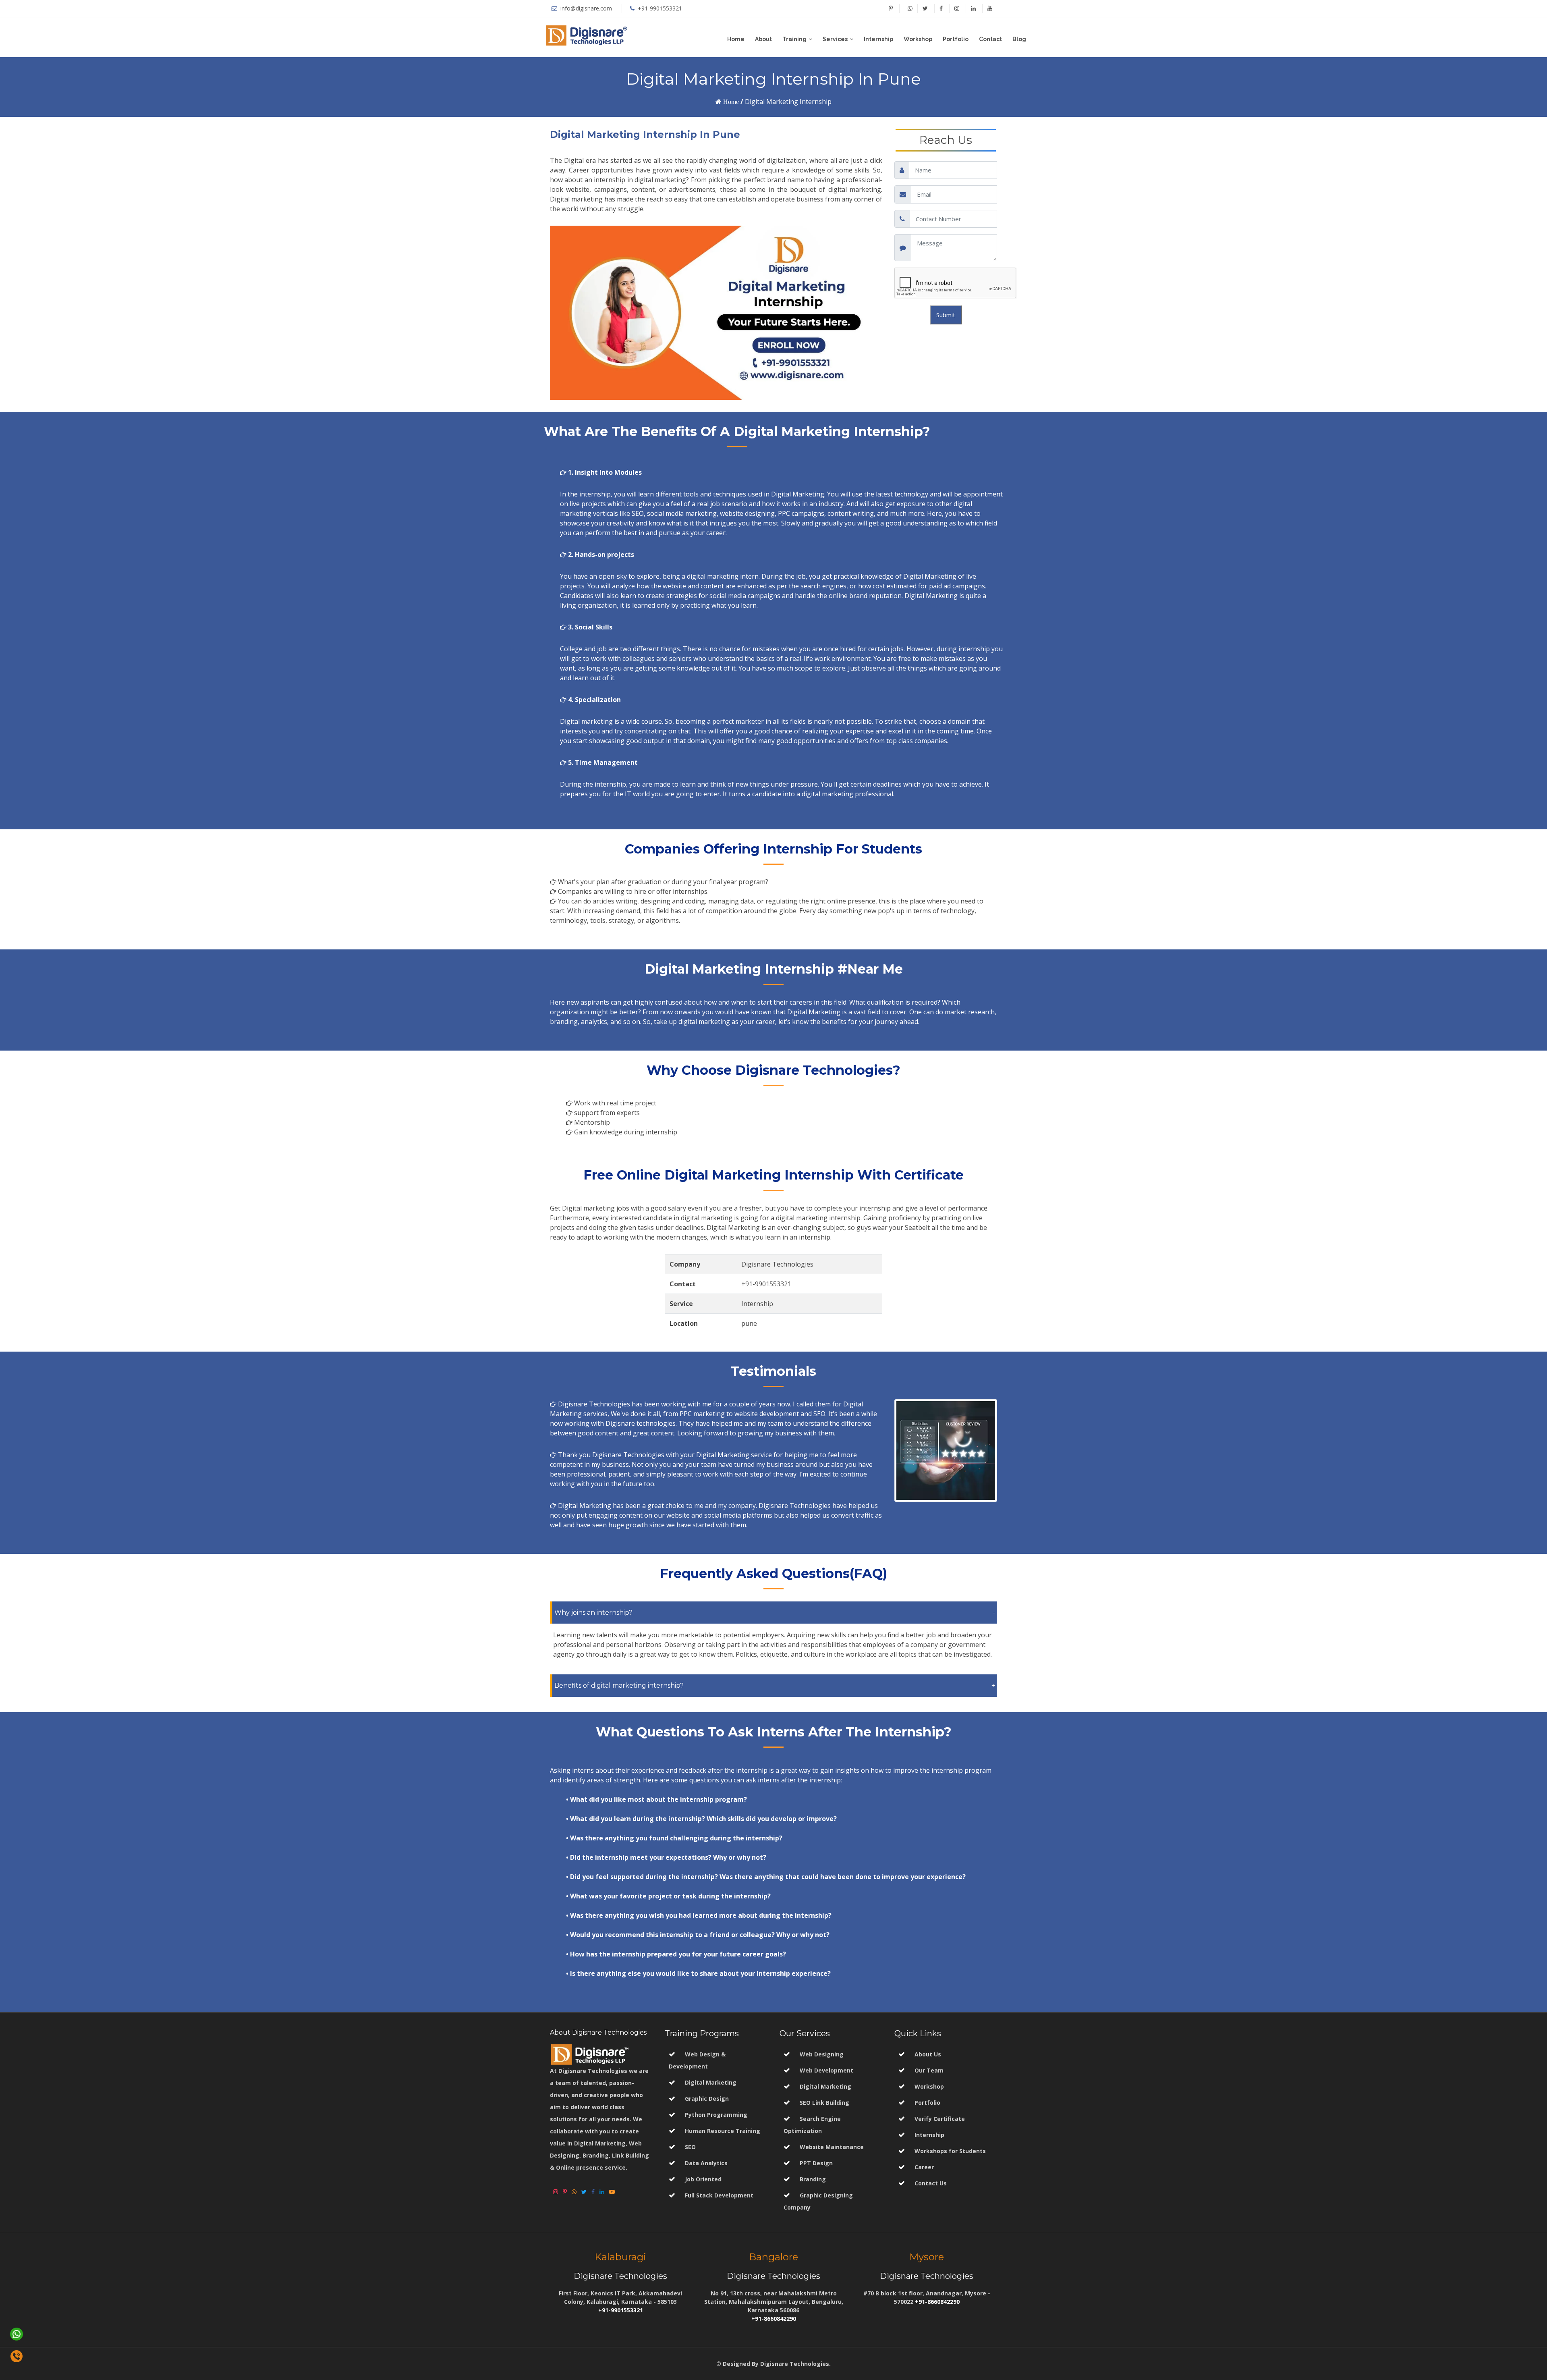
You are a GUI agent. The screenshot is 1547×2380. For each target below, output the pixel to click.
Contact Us (931, 2183)
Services (835, 39)
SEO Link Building (824, 2103)
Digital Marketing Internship (788, 102)
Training (794, 39)
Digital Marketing (711, 2082)
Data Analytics (706, 2163)
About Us (928, 2054)
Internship (878, 39)
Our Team (929, 2070)
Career (924, 2167)
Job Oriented (703, 2179)
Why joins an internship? (593, 1613)
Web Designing (821, 2054)
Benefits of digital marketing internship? (619, 1685)
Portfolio (956, 39)
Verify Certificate (940, 2119)
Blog (1019, 39)
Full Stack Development (719, 2195)
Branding (812, 2179)
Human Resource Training (723, 2131)
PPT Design (815, 2163)
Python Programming (716, 2115)
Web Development (826, 2070)
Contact (990, 39)
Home (736, 39)
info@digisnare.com (585, 8)
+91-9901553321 (660, 8)
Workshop (918, 39)
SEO (690, 2147)
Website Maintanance (831, 2147)
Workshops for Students (950, 2151)
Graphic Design (707, 2099)
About (763, 39)
